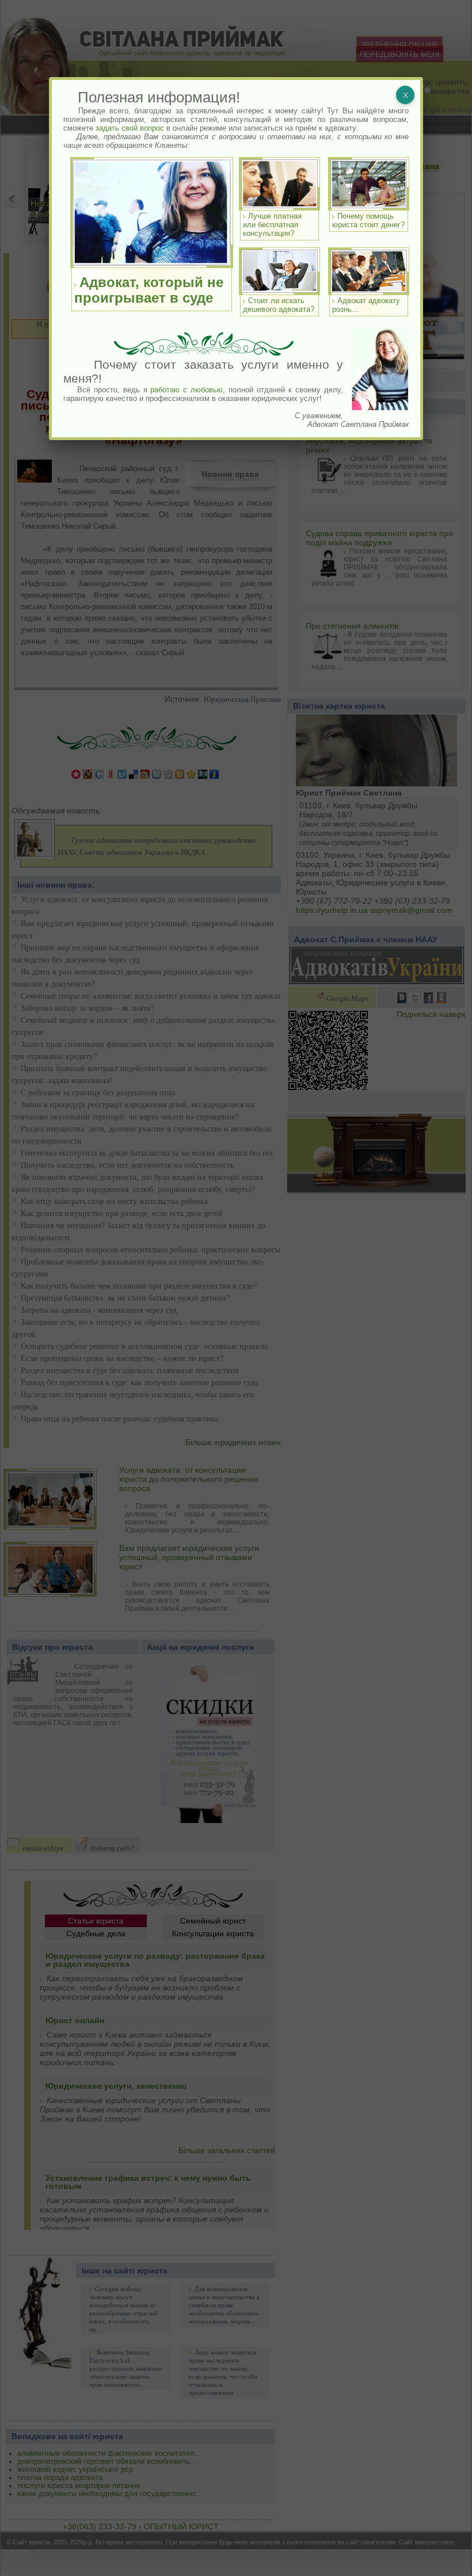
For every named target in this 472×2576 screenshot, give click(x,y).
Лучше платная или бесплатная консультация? (272, 225)
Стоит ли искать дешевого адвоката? (279, 305)
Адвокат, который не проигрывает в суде (149, 290)
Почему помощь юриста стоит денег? (368, 220)
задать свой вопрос (130, 128)
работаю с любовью (186, 390)
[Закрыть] (405, 95)
